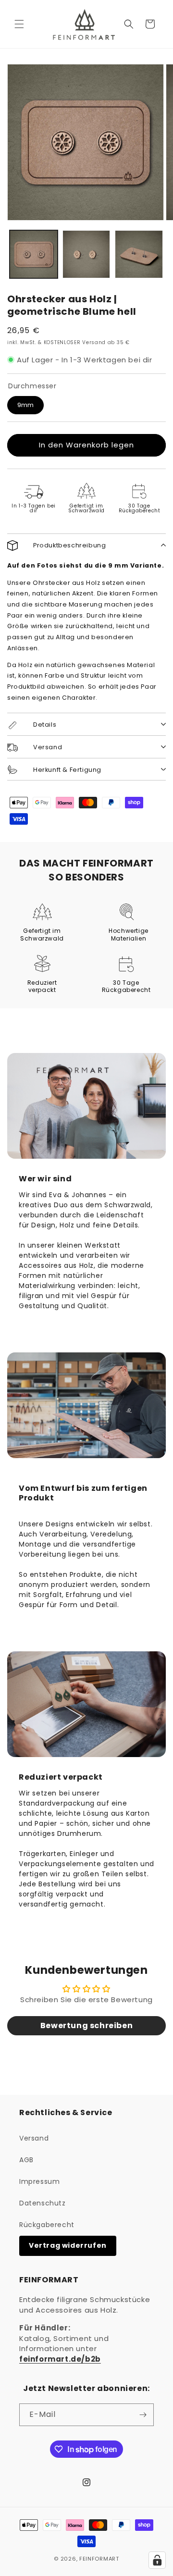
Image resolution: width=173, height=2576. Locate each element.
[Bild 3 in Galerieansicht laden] (139, 254)
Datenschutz (43, 2203)
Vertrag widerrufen (68, 2245)
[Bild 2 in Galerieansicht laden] (86, 254)
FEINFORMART (99, 2559)
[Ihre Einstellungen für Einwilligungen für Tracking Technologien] (157, 2560)
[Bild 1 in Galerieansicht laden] (34, 254)
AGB (26, 2160)
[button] (19, 24)
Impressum (39, 2181)
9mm (25, 405)
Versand (34, 2138)
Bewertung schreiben (86, 2025)
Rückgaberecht (47, 2225)
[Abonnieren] (143, 2415)
